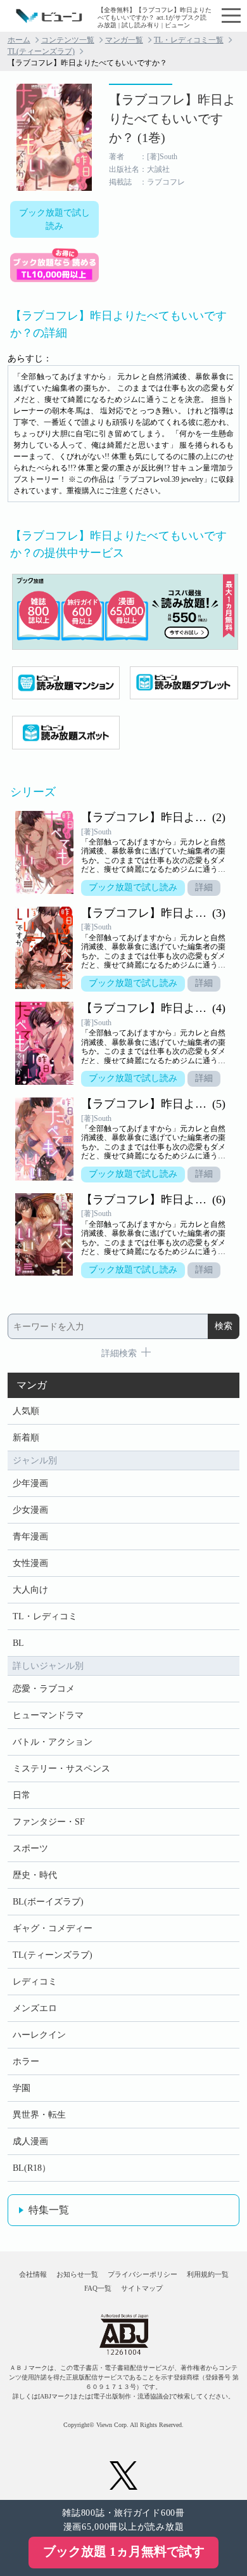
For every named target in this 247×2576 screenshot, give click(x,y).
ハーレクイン (39, 2035)
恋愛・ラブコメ (44, 1689)
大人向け (30, 1590)
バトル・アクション (53, 1742)
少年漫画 (30, 1483)
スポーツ (30, 1848)
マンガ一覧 (124, 40)
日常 (22, 1795)
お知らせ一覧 (77, 2274)
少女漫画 (30, 1510)
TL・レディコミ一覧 (189, 40)
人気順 (26, 1411)
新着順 (26, 1438)
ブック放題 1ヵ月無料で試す (124, 2551)
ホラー (26, 2061)
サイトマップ (142, 2288)
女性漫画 (30, 1563)
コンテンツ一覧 (68, 40)
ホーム (19, 40)
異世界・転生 (39, 2115)
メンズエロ (35, 2008)
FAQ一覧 (98, 2288)
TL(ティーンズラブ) (41, 51)
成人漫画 (30, 2141)
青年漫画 (30, 1537)
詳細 (204, 887)
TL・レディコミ (45, 1616)
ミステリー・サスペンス (61, 1769)
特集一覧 (49, 2210)
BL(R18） (32, 2168)
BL (18, 1643)
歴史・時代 (35, 1875)
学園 (22, 2088)
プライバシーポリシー (142, 2274)
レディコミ (35, 1982)
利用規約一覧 (208, 2274)
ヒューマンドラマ (48, 1715)
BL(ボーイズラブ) (48, 1902)
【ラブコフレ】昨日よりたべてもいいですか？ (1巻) (172, 119)
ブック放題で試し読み (54, 219)
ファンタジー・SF (49, 1822)
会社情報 (33, 2274)
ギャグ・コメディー (53, 1928)
